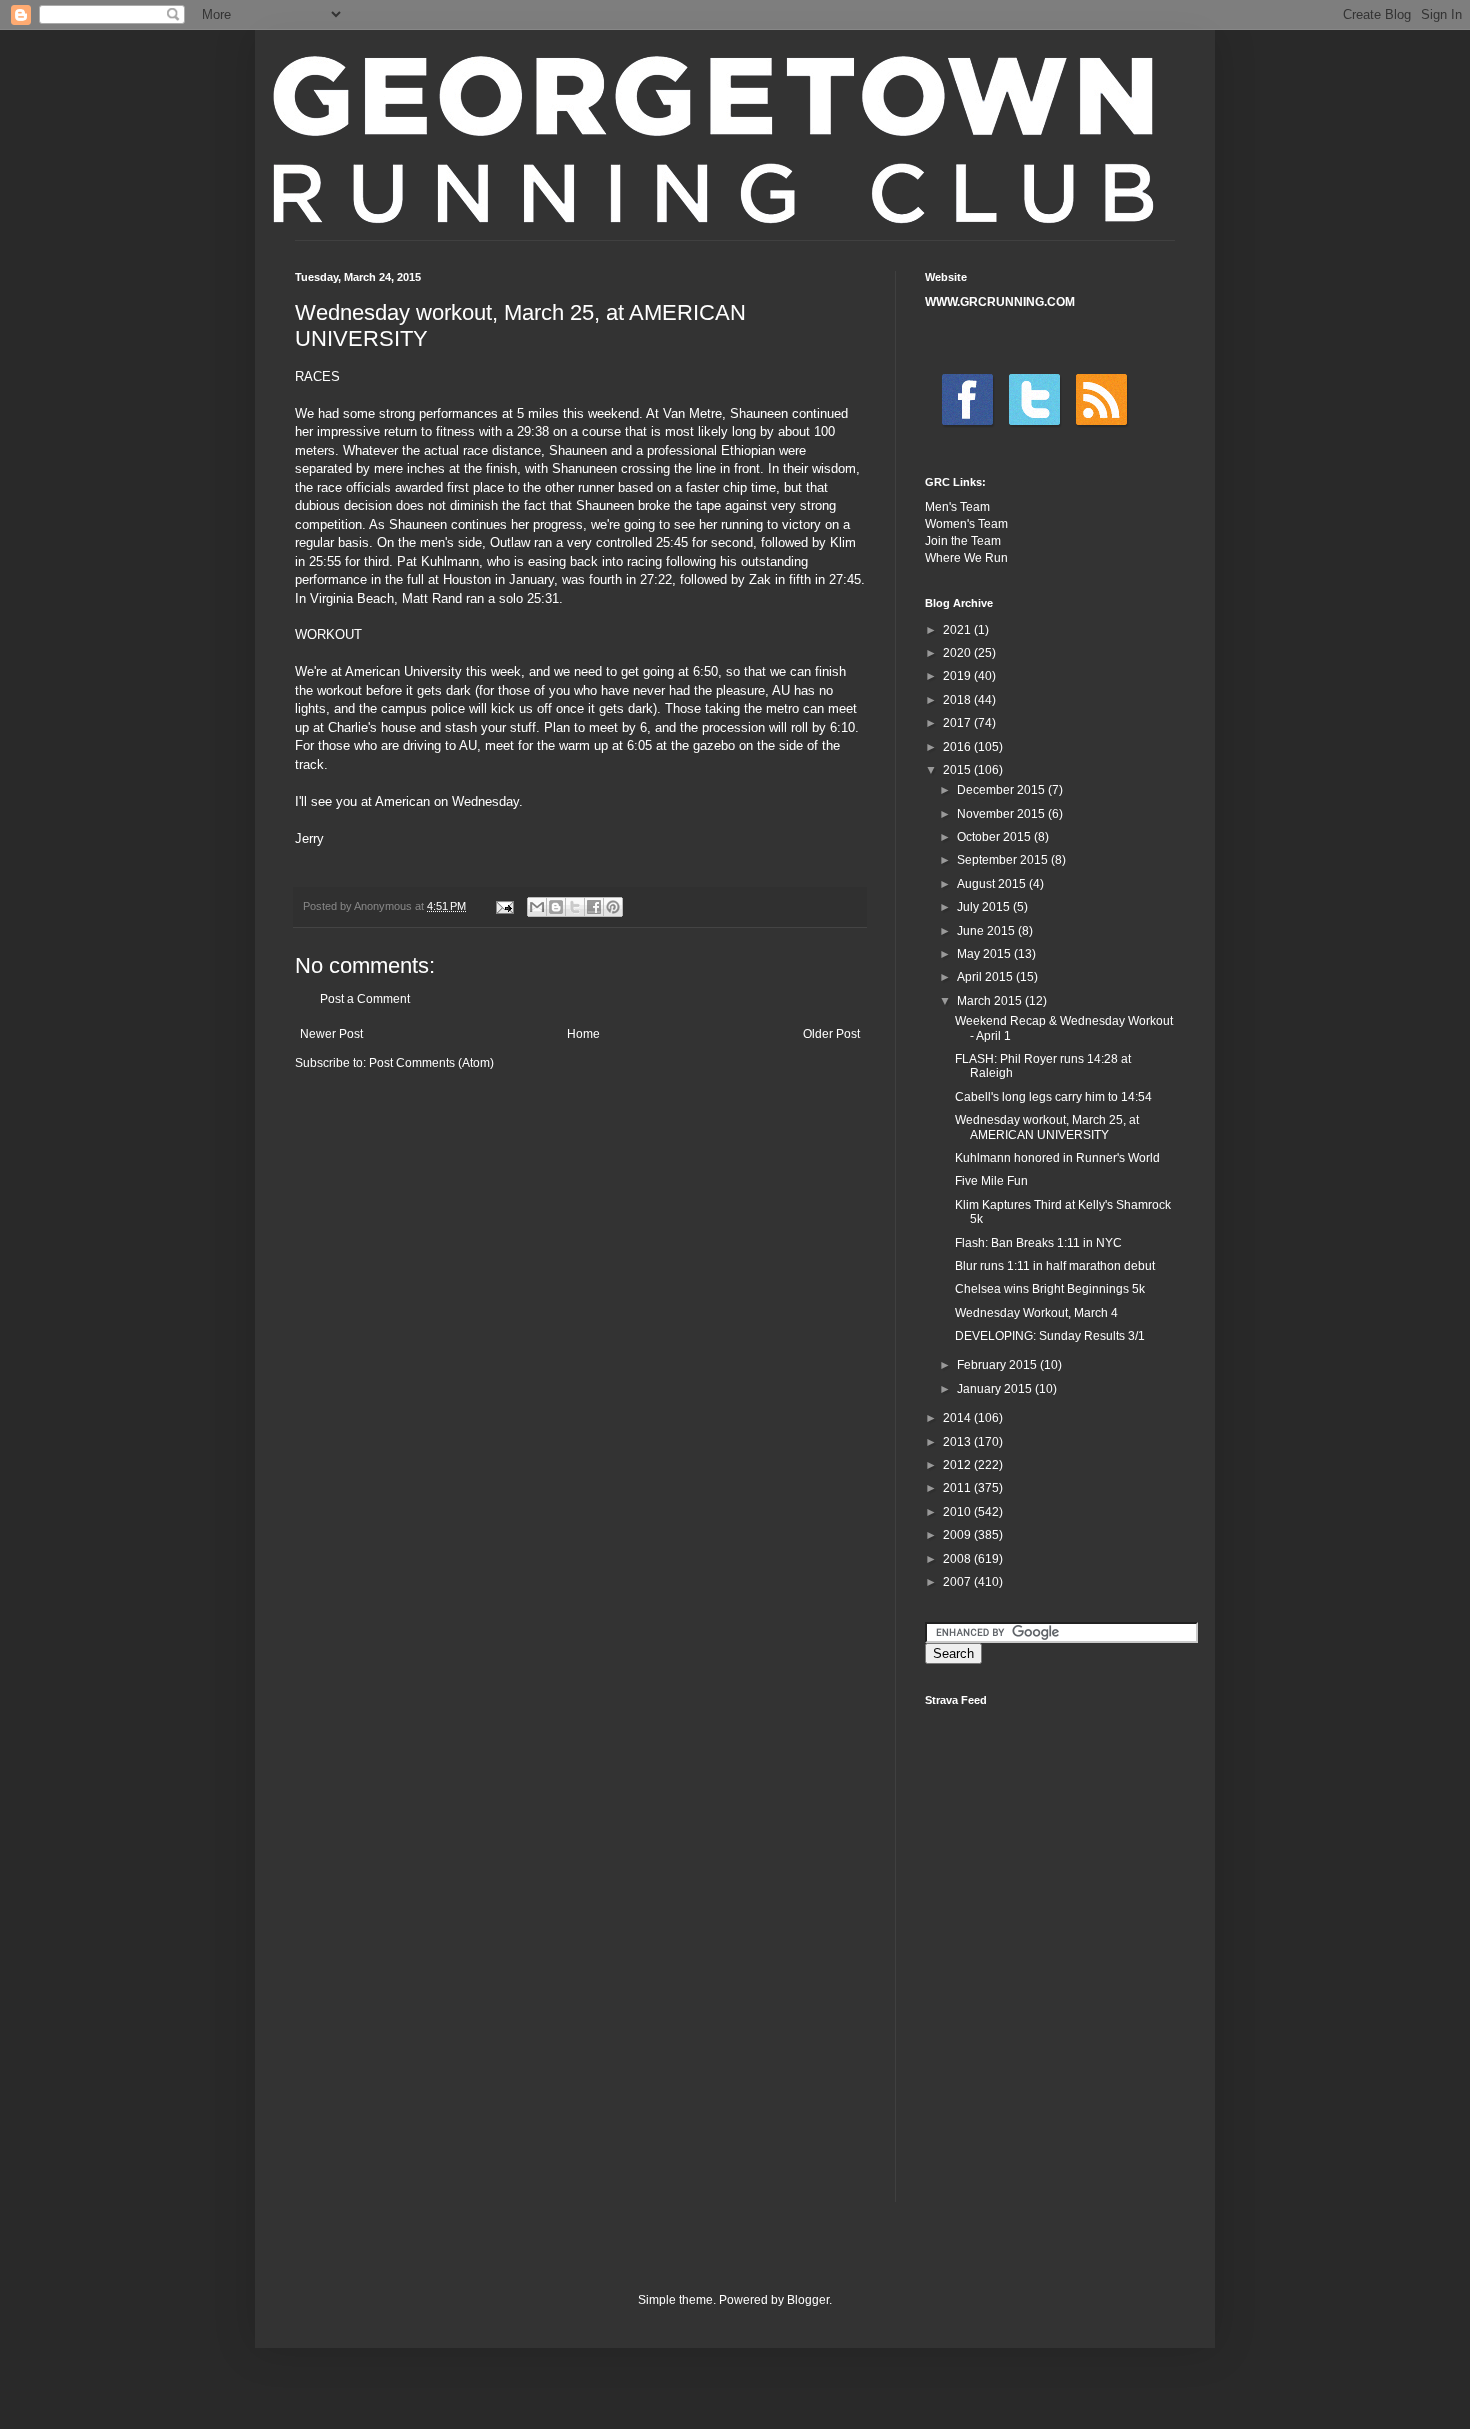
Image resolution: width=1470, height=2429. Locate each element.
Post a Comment (365, 999)
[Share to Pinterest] (613, 907)
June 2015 (987, 931)
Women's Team (966, 524)
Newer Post (331, 1034)
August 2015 (993, 884)
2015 (958, 770)
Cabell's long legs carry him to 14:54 (1053, 1097)
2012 (958, 1465)
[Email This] (537, 907)
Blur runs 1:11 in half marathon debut (1055, 1266)
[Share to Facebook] (594, 907)
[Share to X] (575, 907)
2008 (958, 1559)
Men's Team (957, 507)
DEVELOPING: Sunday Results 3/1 (1050, 1336)
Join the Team (963, 541)
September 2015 (1004, 860)
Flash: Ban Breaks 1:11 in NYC (1038, 1243)
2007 (958, 1582)
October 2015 (995, 837)
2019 (958, 676)
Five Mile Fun (991, 1181)
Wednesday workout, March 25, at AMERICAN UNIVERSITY (1047, 1127)
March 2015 (991, 1001)
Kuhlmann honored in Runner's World (1057, 1158)
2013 (958, 1442)
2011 (958, 1488)
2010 (958, 1512)
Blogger (808, 2300)
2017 (958, 723)
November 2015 (1002, 814)
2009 (958, 1535)
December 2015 (1002, 790)
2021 (958, 630)
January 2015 (996, 1389)
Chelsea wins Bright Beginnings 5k (1050, 1289)
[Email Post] (504, 906)
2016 (958, 747)
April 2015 (986, 977)
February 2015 (998, 1365)
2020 (958, 653)
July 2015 (985, 907)
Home (583, 1034)
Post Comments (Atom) (431, 1063)
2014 (958, 1418)
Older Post (831, 1034)
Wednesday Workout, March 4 (1036, 1313)
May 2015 (985, 954)
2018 (958, 700)
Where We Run (966, 558)
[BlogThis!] (556, 907)
